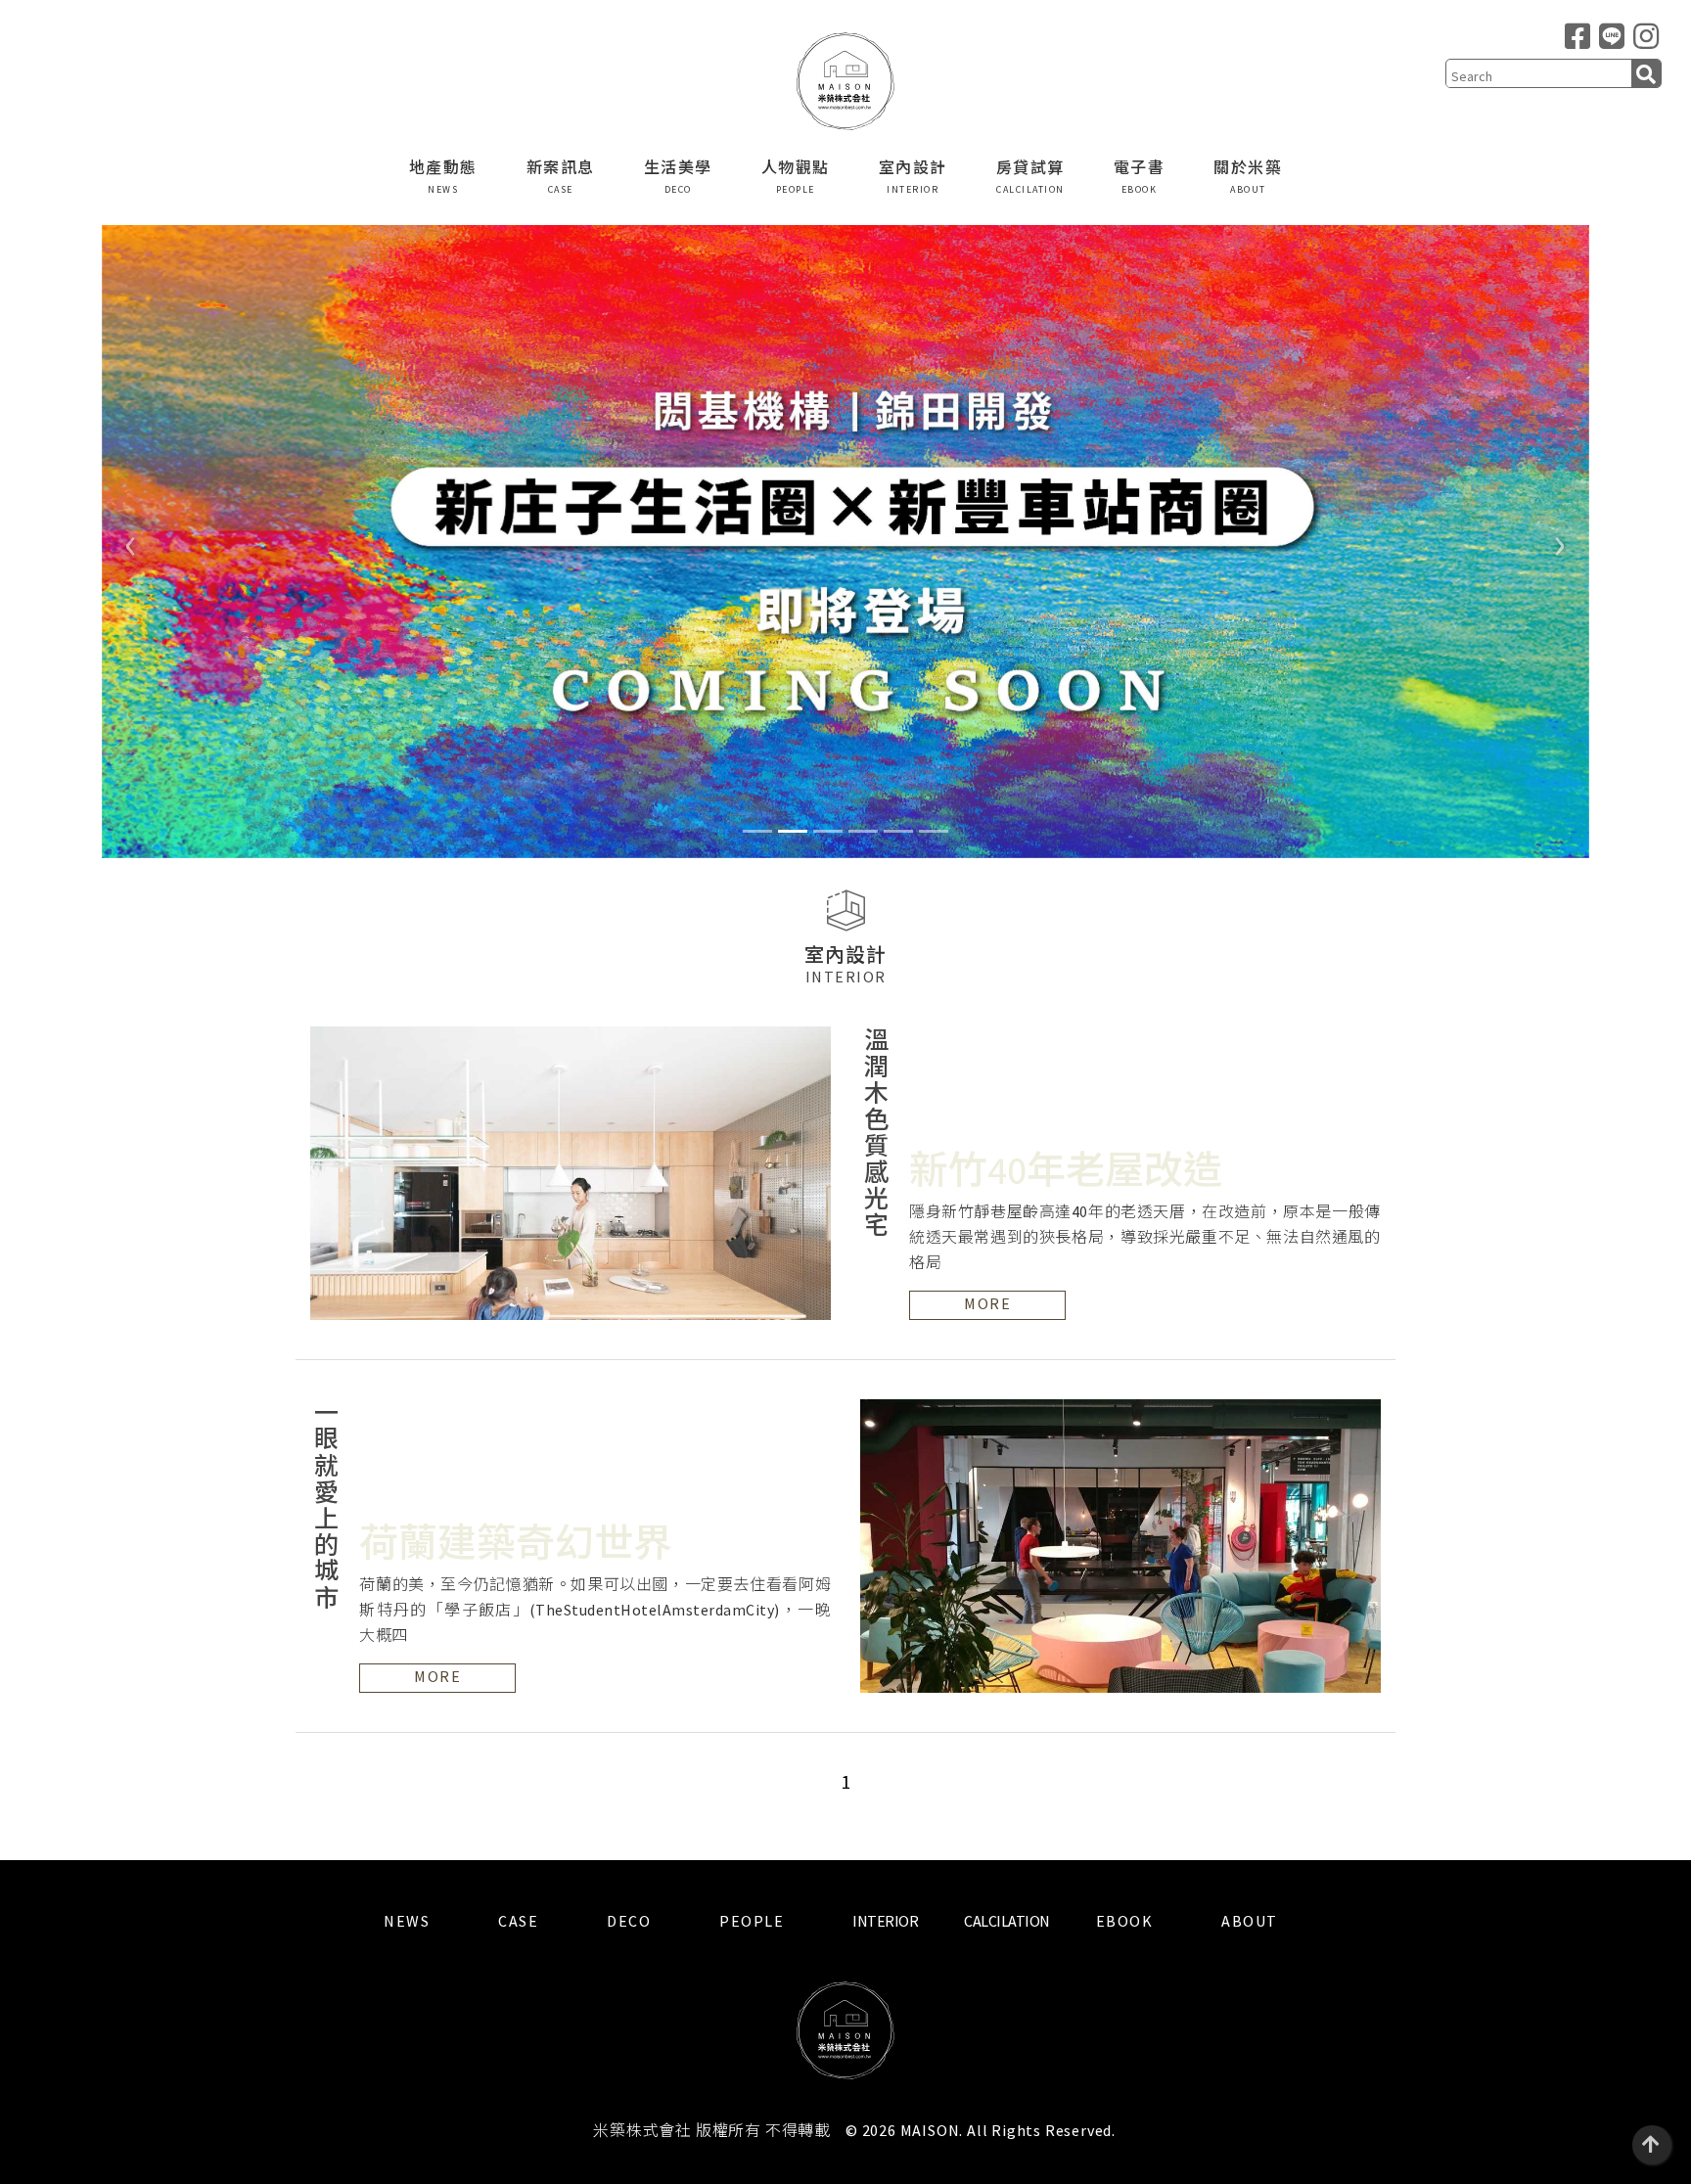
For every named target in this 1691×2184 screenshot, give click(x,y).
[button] (131, 542)
